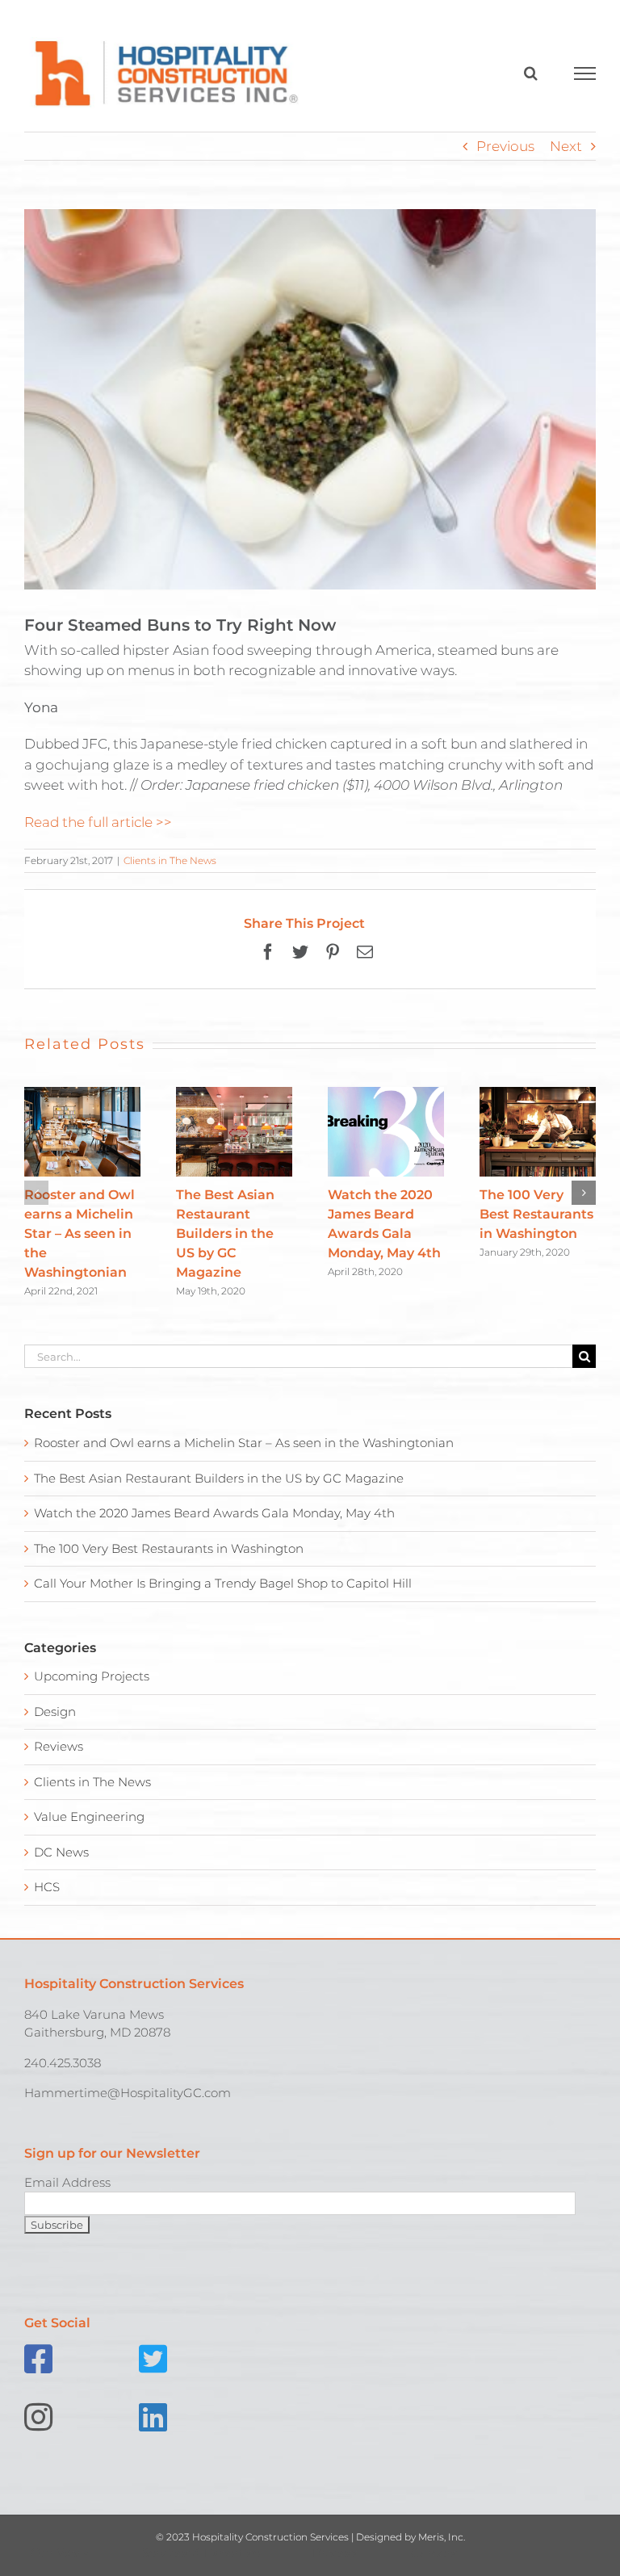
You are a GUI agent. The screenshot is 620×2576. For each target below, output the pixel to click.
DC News (61, 1852)
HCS (47, 1887)
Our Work (60, 2553)
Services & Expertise (201, 2553)
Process (335, 2553)
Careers (434, 2553)
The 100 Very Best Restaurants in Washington (536, 1214)
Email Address (67, 2182)
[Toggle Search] (531, 73)
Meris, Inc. (442, 2537)
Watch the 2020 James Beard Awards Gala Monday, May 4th (214, 1513)
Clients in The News (170, 860)
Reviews (59, 1746)
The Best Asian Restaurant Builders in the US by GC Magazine (225, 1233)
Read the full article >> (98, 822)
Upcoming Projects (92, 1676)
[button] (36, 1193)
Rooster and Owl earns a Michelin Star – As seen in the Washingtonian (80, 1233)
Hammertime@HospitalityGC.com (128, 2093)
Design (55, 1712)
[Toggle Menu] (585, 73)
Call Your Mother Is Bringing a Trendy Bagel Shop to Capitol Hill (223, 1583)
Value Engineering (89, 1817)
